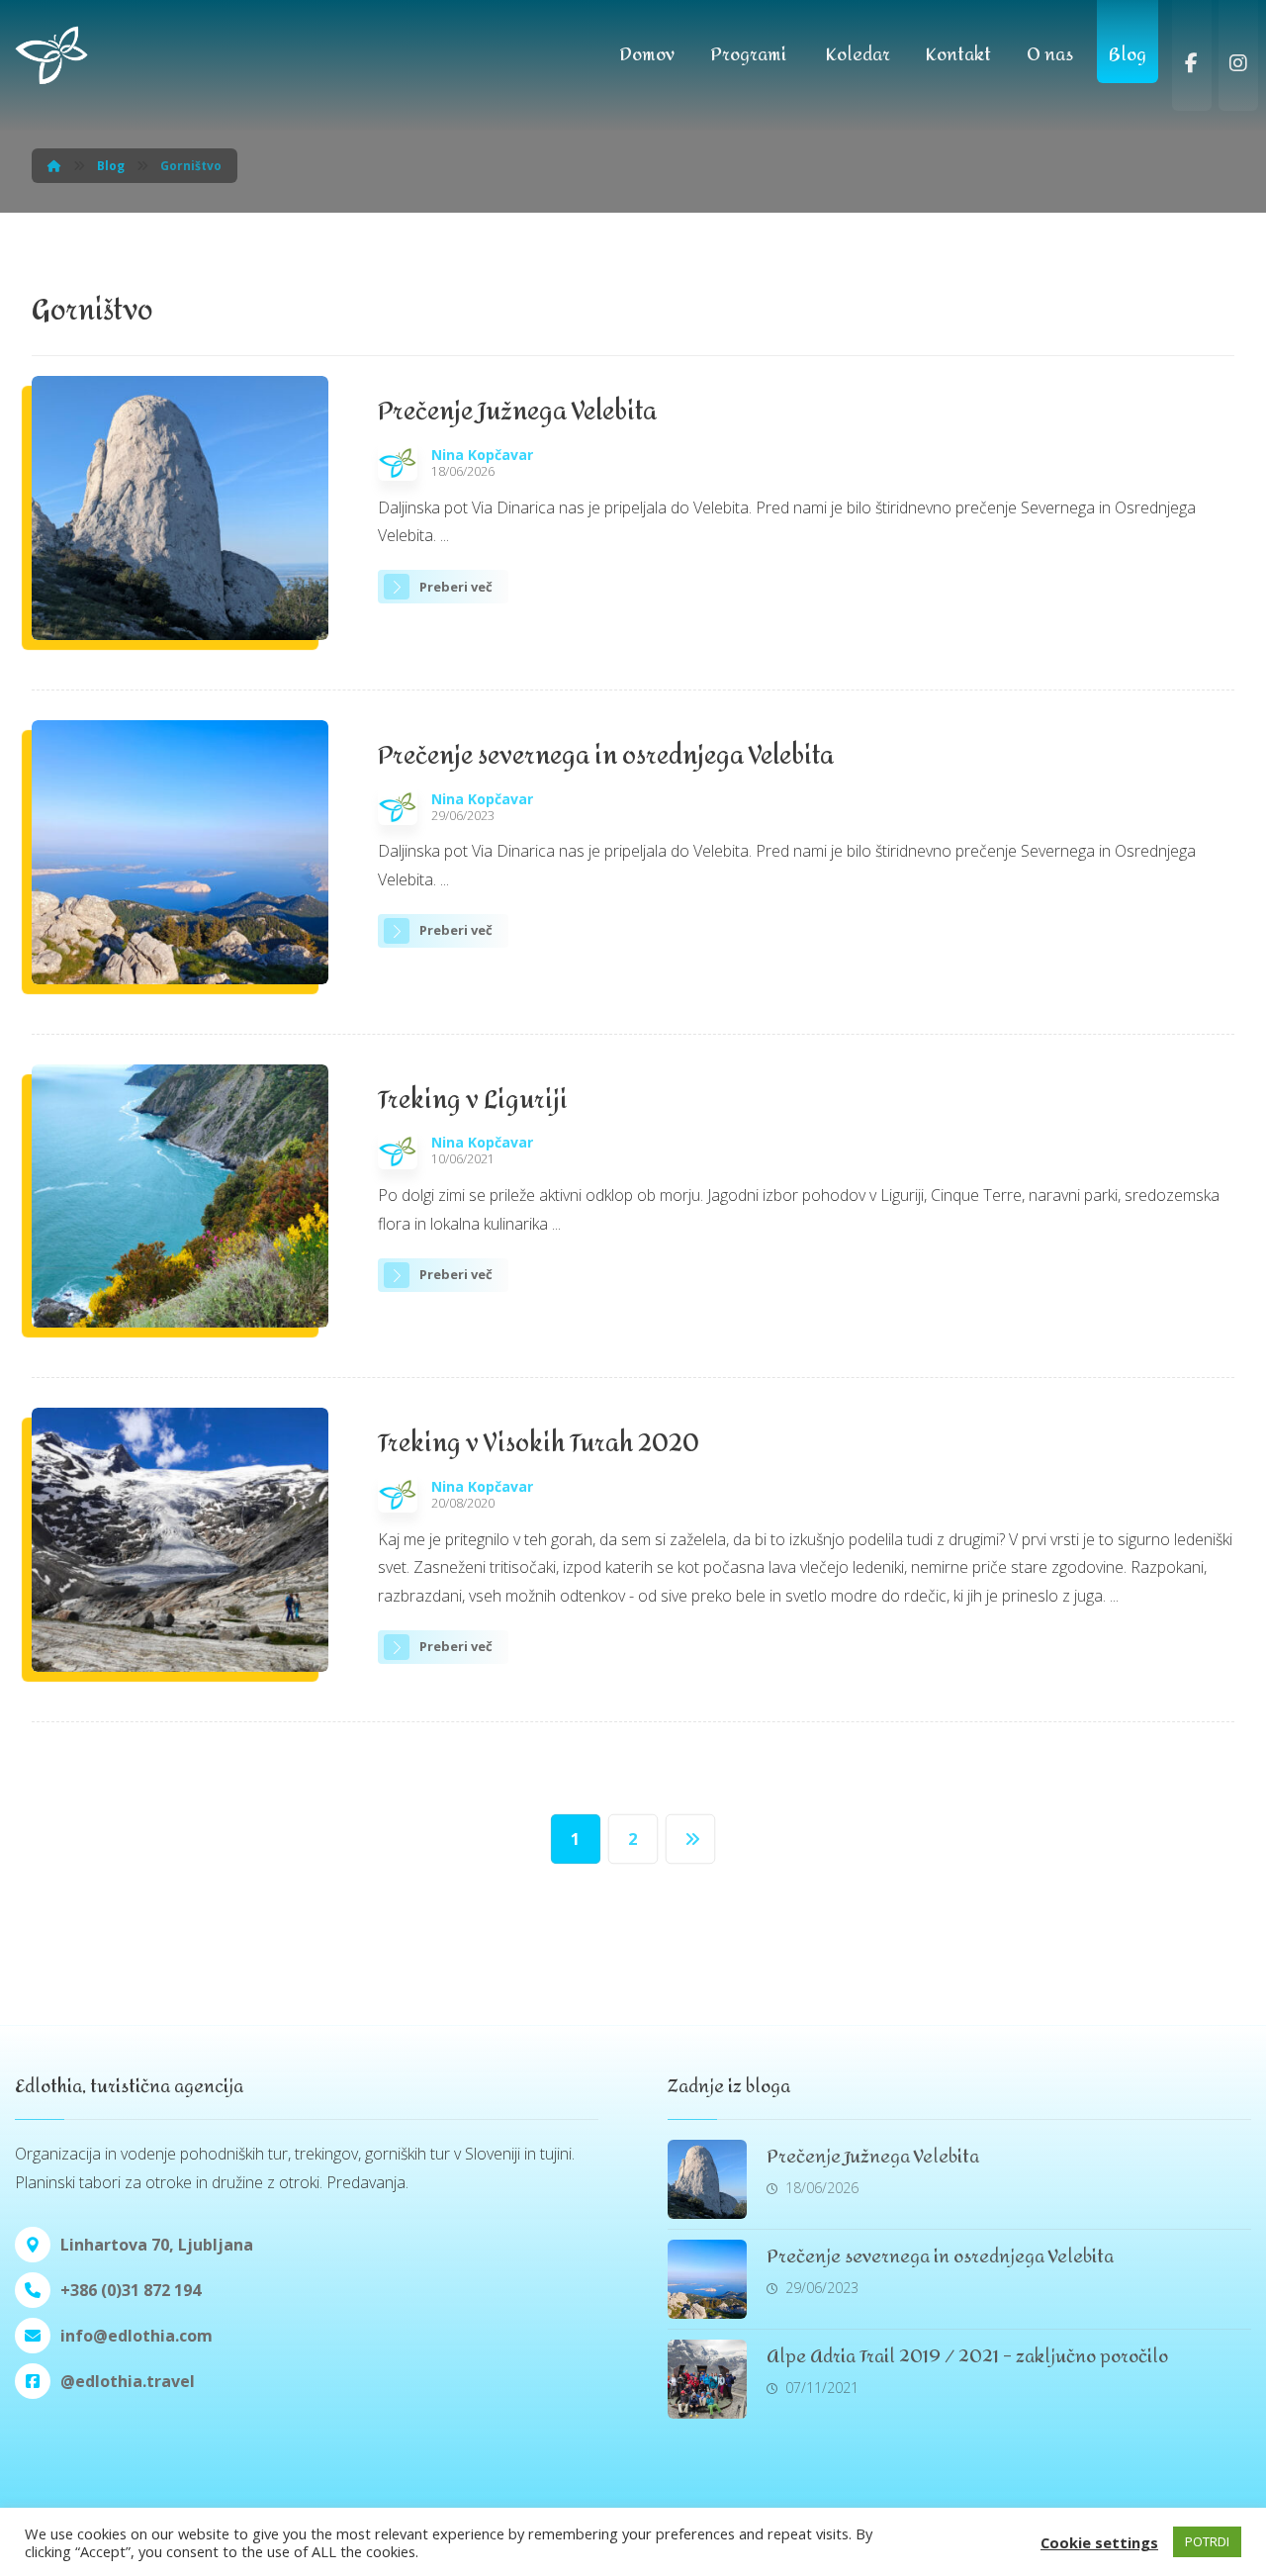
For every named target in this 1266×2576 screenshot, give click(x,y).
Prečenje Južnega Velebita (873, 2157)
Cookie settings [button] (1099, 2542)
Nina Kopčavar (482, 455)
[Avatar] (398, 461)
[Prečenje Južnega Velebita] (707, 2179)
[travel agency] (94, 55)
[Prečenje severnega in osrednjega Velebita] (707, 2279)
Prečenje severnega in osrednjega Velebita (940, 2257)
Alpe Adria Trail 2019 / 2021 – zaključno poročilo (967, 2357)
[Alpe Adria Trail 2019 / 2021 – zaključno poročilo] (707, 2379)
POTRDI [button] (1207, 2541)
